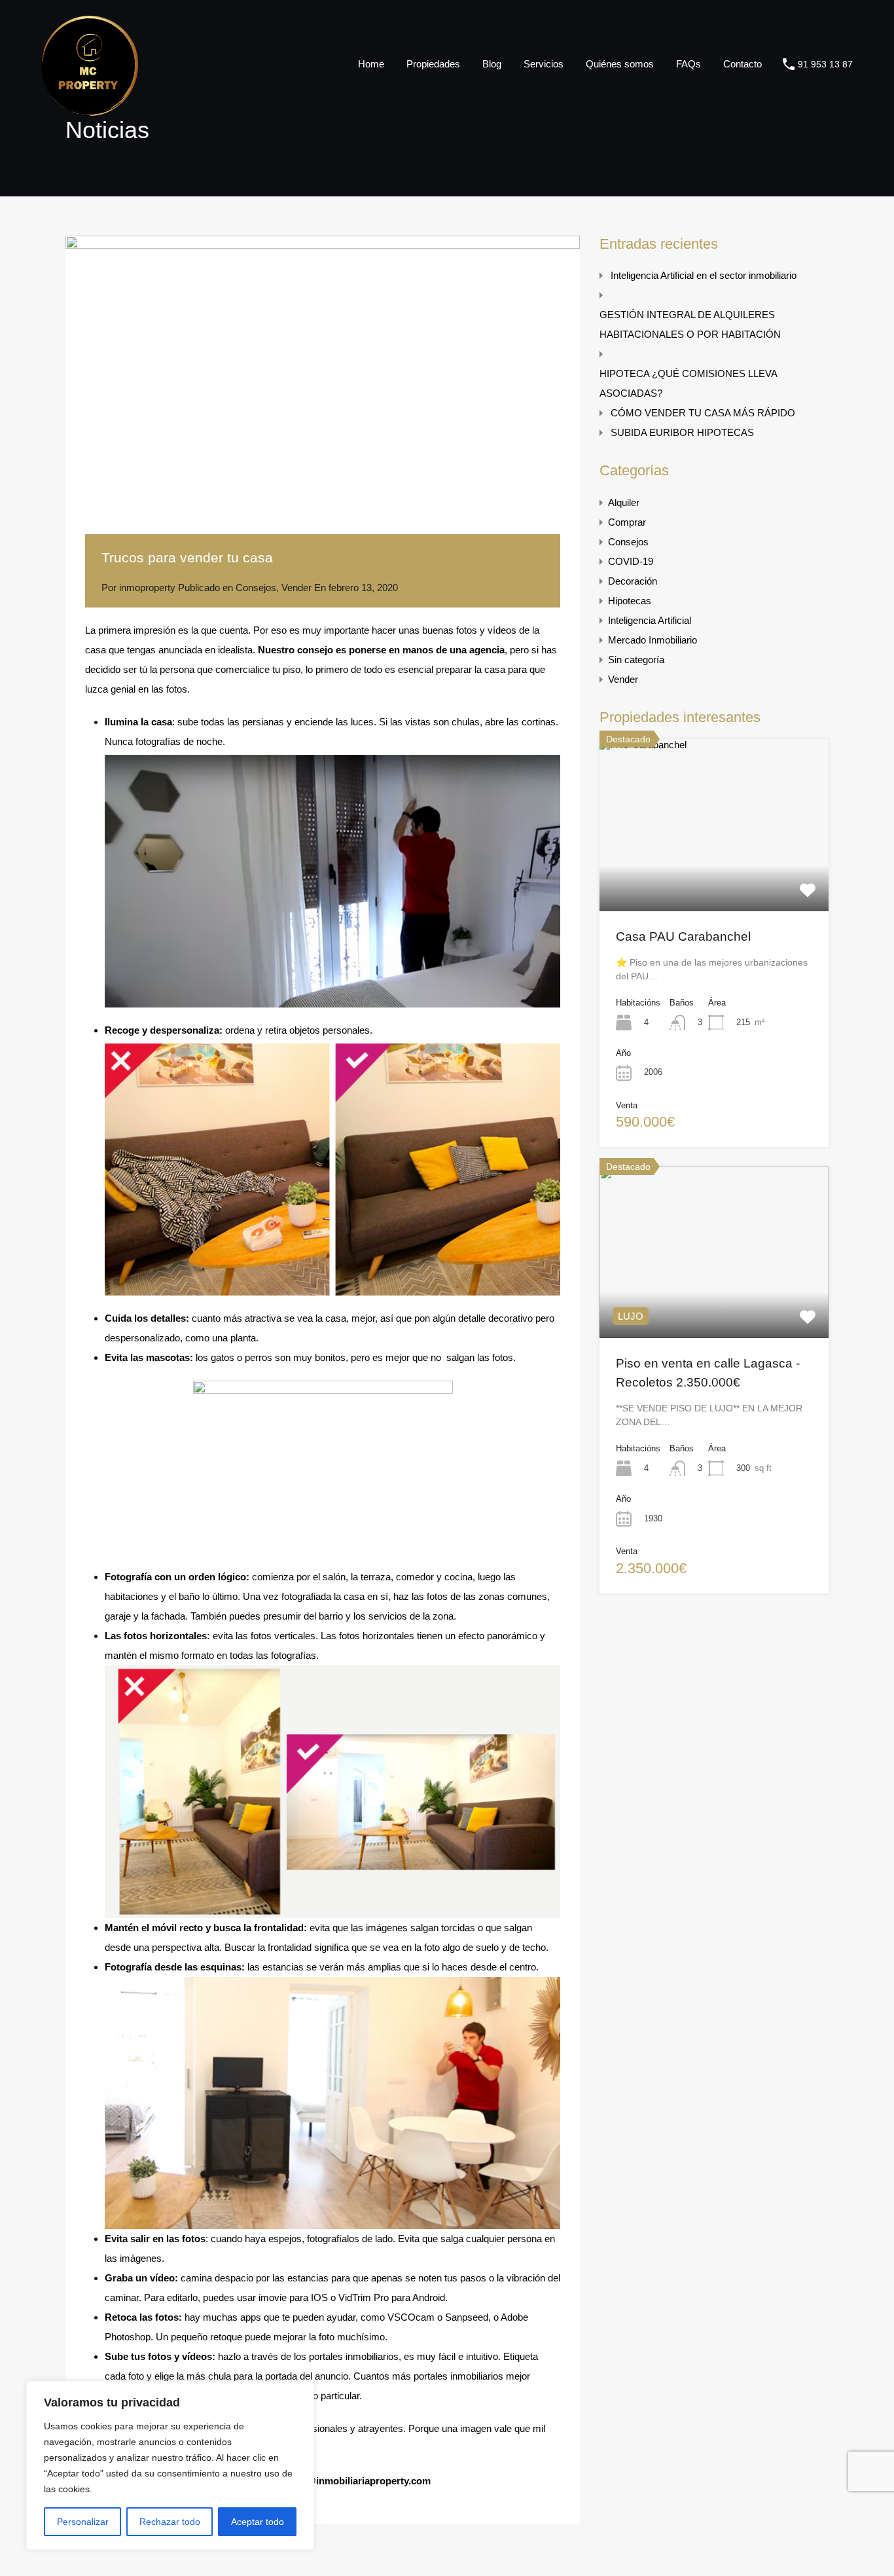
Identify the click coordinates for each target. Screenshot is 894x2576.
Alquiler (624, 502)
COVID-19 (631, 561)
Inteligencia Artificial (650, 620)
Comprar (627, 522)
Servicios (544, 64)
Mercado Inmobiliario (653, 640)
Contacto (742, 64)
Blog (492, 64)
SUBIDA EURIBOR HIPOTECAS (682, 432)
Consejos (256, 588)
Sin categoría (636, 660)
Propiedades (433, 64)
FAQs (688, 64)
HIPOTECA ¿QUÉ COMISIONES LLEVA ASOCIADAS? (688, 383)
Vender (296, 588)
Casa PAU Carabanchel (683, 936)
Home (371, 64)
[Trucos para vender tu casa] (323, 528)
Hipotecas (630, 601)
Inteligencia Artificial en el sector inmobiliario (704, 275)
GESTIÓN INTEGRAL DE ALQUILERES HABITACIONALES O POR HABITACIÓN (690, 324)
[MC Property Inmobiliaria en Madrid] (90, 110)
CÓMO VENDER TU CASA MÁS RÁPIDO (703, 413)
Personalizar (83, 2522)
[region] (170, 2465)
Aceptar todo (258, 2522)
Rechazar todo (170, 2522)
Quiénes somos (620, 64)
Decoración (633, 581)
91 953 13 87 (825, 64)
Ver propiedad (714, 877)
